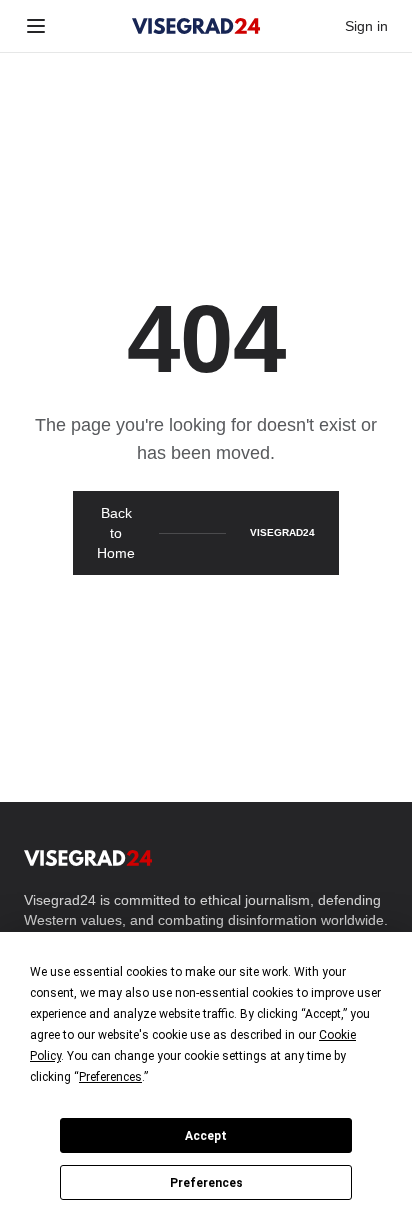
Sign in (366, 26)
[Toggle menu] (36, 26)
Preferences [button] (110, 1077)
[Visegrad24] (196, 26)
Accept (206, 1136)
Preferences (206, 1183)
